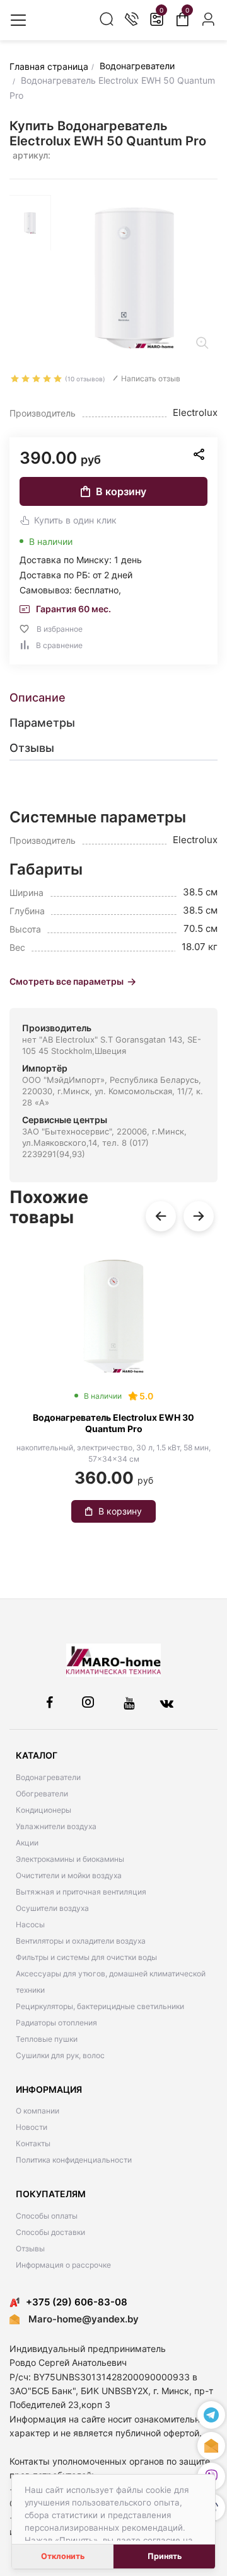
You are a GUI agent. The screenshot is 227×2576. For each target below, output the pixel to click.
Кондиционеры (44, 1810)
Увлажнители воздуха (56, 1826)
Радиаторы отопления (56, 2023)
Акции (27, 1843)
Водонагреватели (48, 1777)
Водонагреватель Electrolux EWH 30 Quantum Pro (113, 1423)
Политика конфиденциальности (74, 2160)
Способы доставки (50, 2232)
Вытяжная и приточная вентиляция (81, 1892)
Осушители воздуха (52, 1908)
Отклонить (63, 2556)
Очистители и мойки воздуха (69, 1875)
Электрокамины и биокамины (70, 1859)
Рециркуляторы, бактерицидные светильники (100, 2006)
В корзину (121, 491)
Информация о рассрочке (63, 2265)
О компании (38, 2111)
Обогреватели (42, 1794)
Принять (165, 2556)
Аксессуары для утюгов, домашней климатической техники (111, 1982)
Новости (32, 2127)
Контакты (33, 2143)
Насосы (30, 1924)
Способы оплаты (47, 2216)
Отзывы (30, 2248)
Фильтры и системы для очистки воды (86, 1957)
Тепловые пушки (47, 2039)
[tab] (113, 698)
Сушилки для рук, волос (60, 2055)
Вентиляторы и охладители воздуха (81, 1941)
